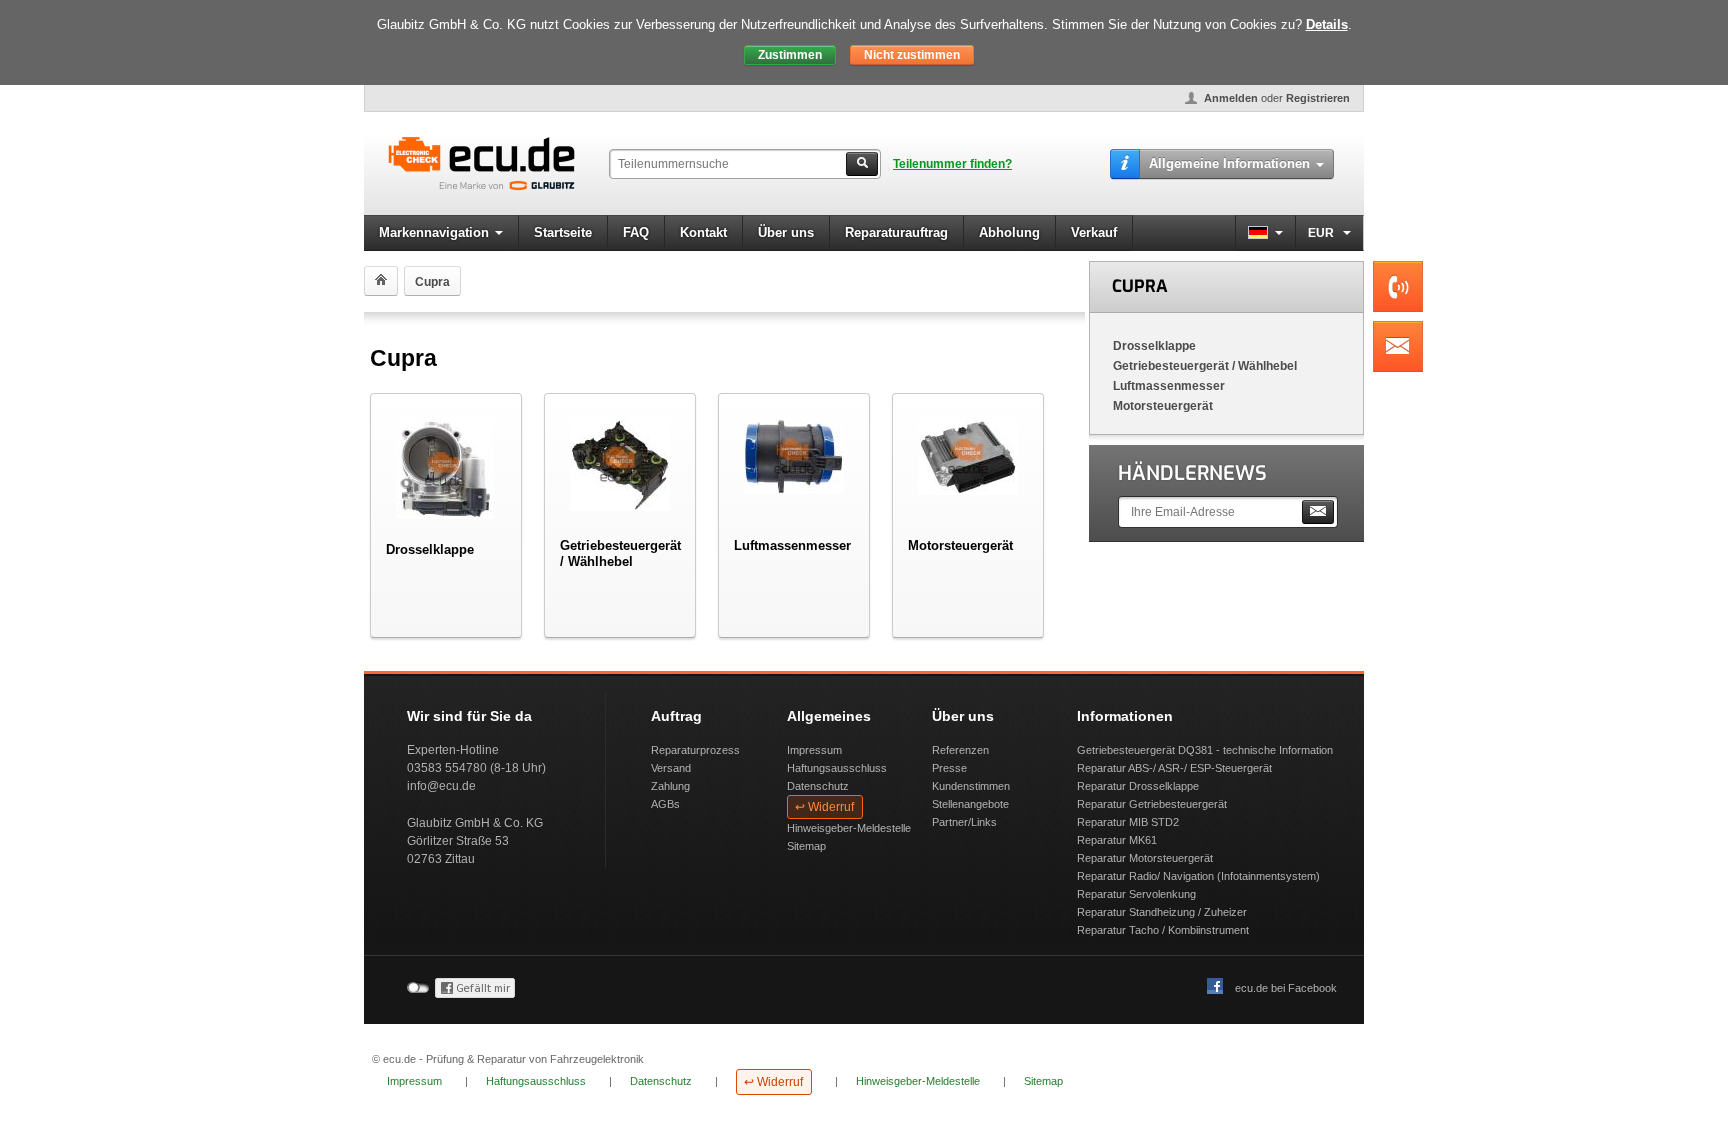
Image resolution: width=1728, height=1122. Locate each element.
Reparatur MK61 (1117, 840)
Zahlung (670, 786)
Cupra (1140, 286)
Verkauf (1094, 232)
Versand (671, 768)
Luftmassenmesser (1169, 386)
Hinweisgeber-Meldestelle (849, 828)
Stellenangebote (970, 804)
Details (1327, 24)
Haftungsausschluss (837, 768)
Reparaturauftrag (896, 232)
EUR (1322, 233)
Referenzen (960, 750)
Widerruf (831, 807)
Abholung (1009, 232)
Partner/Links (964, 822)
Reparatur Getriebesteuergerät (1152, 804)
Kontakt (703, 232)
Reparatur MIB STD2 (1128, 822)
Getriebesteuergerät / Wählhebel (1205, 366)
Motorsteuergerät (1163, 406)
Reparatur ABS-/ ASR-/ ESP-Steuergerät (1174, 768)
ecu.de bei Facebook (1286, 988)
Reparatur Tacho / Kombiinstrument (1163, 930)
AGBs (665, 804)
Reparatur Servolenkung (1136, 894)
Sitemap (806, 846)
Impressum (814, 750)
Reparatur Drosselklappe (1138, 786)
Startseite (563, 232)
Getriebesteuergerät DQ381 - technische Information (1205, 750)
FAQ (636, 232)
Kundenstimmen (971, 786)
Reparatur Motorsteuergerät (1145, 858)
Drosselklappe (1154, 346)
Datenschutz (818, 786)
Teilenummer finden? (952, 164)
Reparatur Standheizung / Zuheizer (1162, 912)
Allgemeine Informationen (1229, 163)
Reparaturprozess (695, 750)
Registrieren (1318, 98)
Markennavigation (434, 232)
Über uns (786, 232)
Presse (949, 768)
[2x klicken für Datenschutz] (475, 994)
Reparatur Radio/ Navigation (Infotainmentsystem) (1198, 876)
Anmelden (1231, 98)
